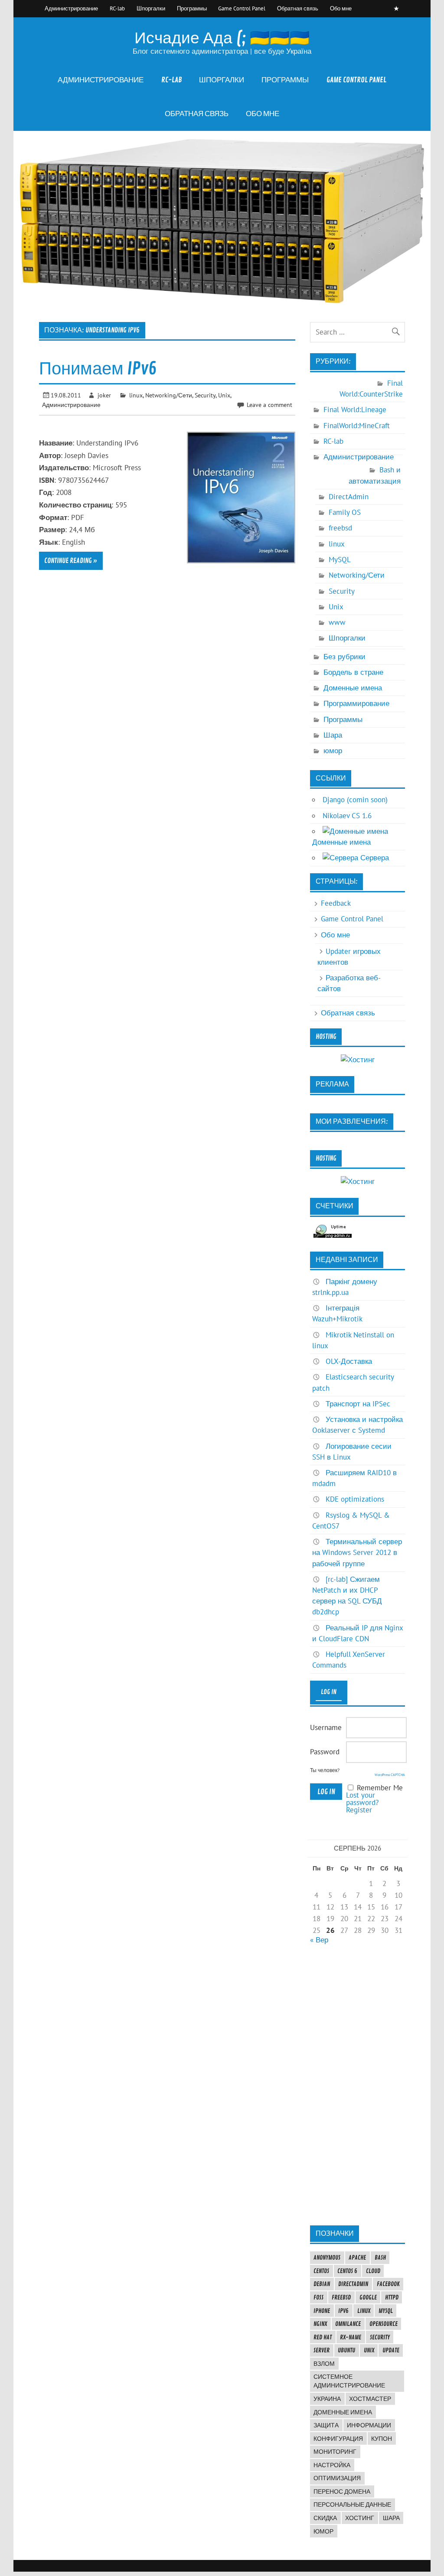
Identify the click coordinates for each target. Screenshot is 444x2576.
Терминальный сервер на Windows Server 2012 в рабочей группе (357, 1552)
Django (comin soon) (355, 800)
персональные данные (352, 2504)
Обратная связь (298, 8)
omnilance (348, 2324)
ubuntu (346, 2350)
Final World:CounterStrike (371, 389)
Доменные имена (353, 688)
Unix (224, 395)
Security (205, 395)
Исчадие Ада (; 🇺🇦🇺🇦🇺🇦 (222, 38)
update (391, 2350)
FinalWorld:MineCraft (357, 426)
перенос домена (342, 2491)
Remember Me (380, 1788)
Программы (192, 8)
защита (326, 2425)
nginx (320, 2324)
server (322, 2350)
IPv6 (343, 2311)
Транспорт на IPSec (358, 1404)
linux (136, 395)
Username (326, 1727)
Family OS (345, 512)
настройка (332, 2465)
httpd (392, 2297)
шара (391, 2518)
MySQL (340, 559)
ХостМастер (370, 2399)
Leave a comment (269, 405)
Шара (333, 735)
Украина (327, 2399)
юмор (333, 751)
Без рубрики (344, 657)
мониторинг (335, 2452)
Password (325, 1752)
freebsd (340, 528)
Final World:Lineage (355, 410)
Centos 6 (347, 2271)
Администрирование (71, 8)
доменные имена (343, 2412)
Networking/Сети (169, 395)
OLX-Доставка (349, 1361)
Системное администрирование (349, 2381)
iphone (322, 2311)
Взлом (324, 2364)
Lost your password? (362, 1799)
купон (382, 2439)
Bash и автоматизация (375, 475)
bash (380, 2257)
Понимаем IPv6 (98, 369)
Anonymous (327, 2257)
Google (368, 2297)
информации (369, 2425)
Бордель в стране (353, 672)
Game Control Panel (242, 8)
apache (357, 2257)
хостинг (360, 2518)
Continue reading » (71, 561)
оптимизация (337, 2478)
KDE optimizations (355, 1499)
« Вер (319, 1940)
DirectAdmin (349, 497)
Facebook (388, 2284)
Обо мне (341, 8)
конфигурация (338, 2439)
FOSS (318, 2297)
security (380, 2337)
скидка (325, 2518)
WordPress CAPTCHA (390, 1775)
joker (104, 395)
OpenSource (384, 2324)
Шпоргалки (151, 8)
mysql (386, 2311)
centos (321, 2271)
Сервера (374, 858)
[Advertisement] (357, 2085)
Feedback (336, 903)
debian (322, 2284)
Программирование (356, 703)
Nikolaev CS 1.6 (347, 816)
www (337, 622)
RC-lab (117, 8)
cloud (373, 2271)
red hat (323, 2337)
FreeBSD (341, 2297)
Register (359, 1810)
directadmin (353, 2284)
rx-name (351, 2337)
